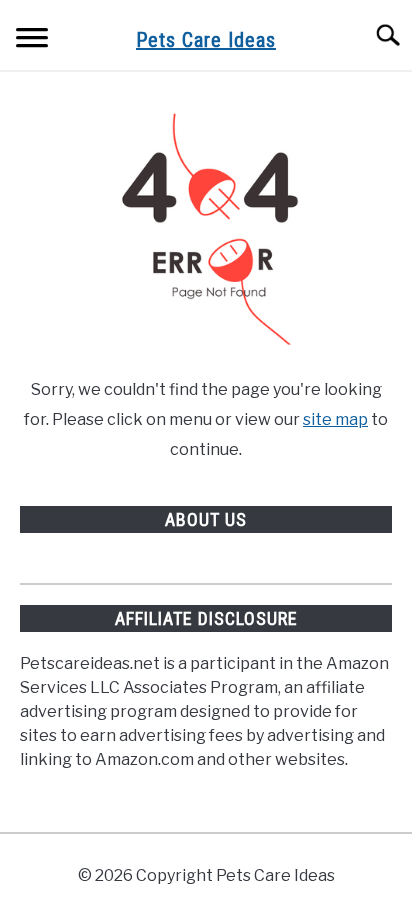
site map (335, 419)
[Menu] (32, 40)
